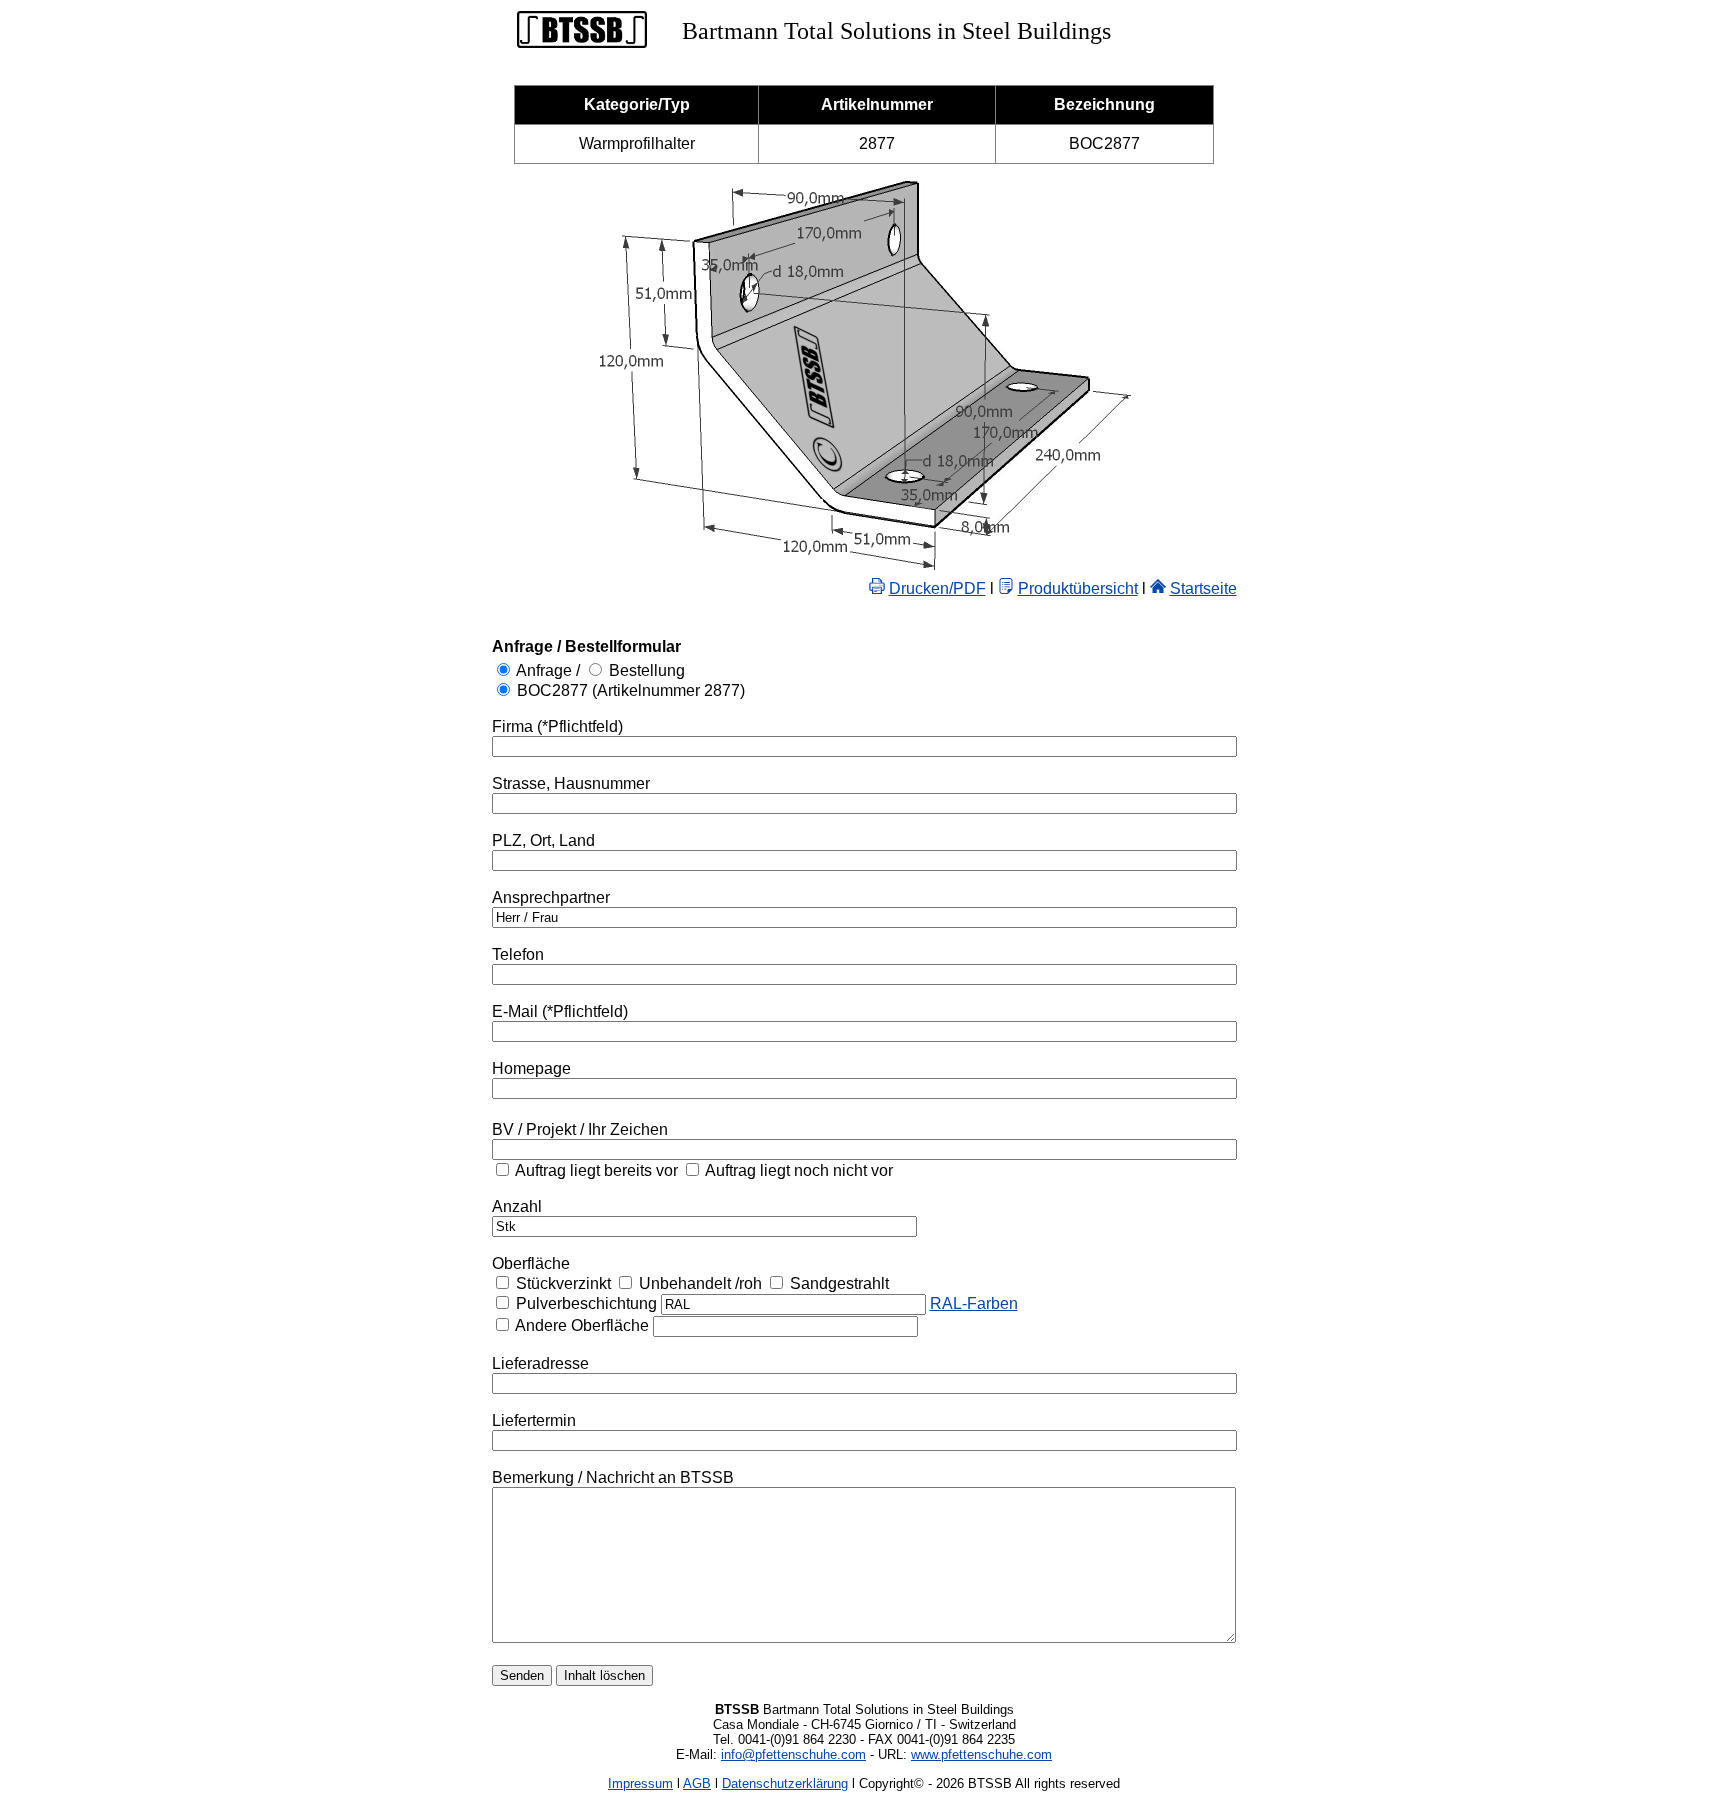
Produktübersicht (1078, 588)
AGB (697, 1783)
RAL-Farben (974, 1303)
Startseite (1203, 588)
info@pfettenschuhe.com (793, 1754)
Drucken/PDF (937, 588)
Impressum (640, 1783)
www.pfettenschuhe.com (981, 1754)
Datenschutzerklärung (785, 1783)
